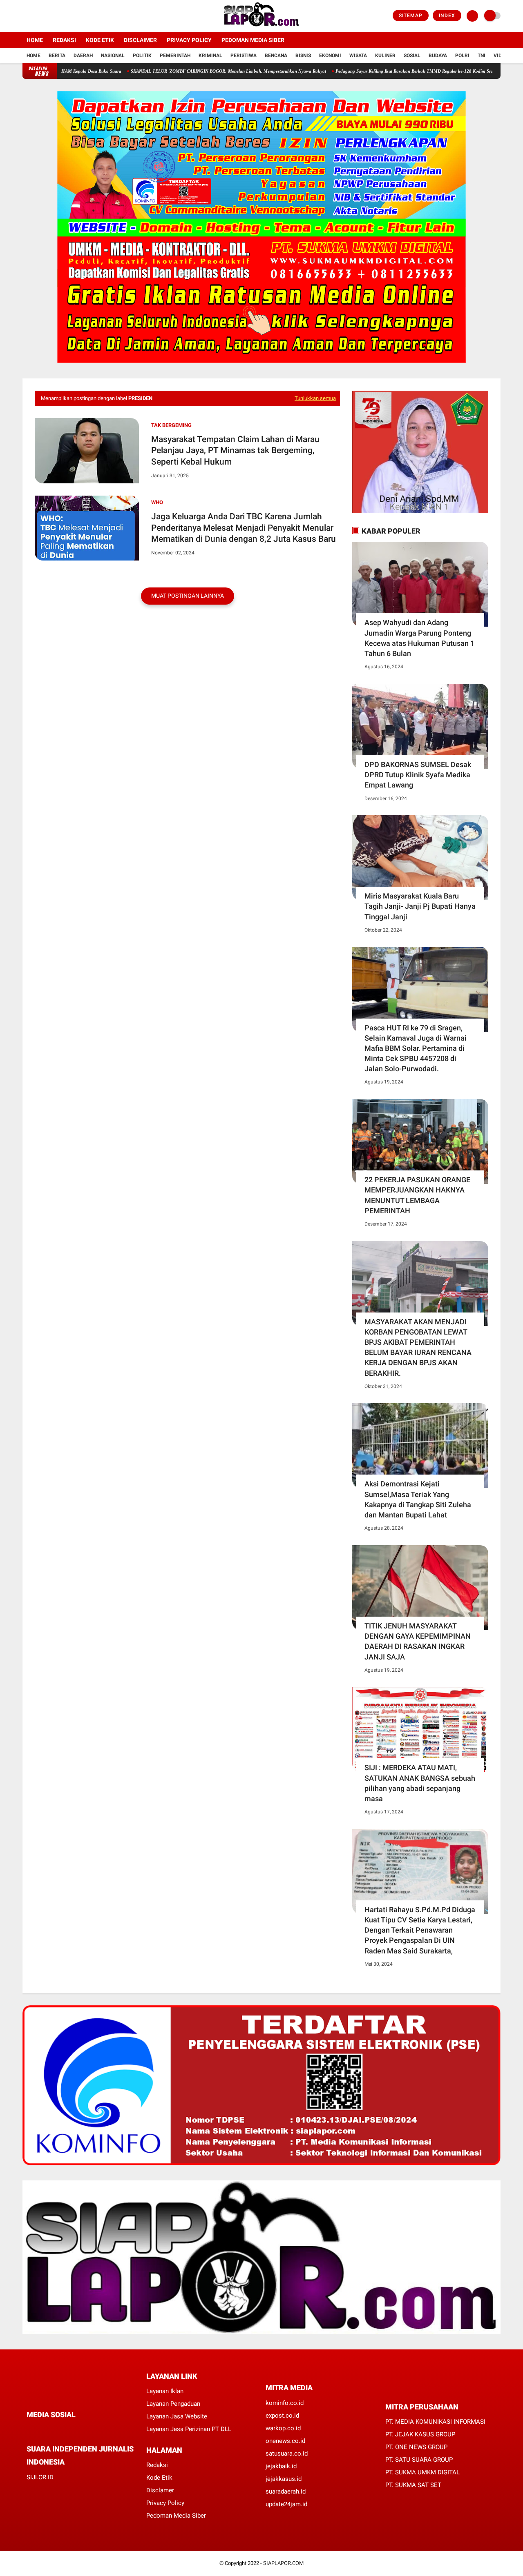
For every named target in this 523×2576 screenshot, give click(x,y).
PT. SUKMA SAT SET (413, 2485)
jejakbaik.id (281, 2466)
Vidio (500, 56)
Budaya (438, 56)
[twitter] (36, 16)
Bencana (276, 56)
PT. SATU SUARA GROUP (419, 2460)
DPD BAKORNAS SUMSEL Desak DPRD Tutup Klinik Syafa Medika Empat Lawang (418, 775)
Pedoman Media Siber (253, 40)
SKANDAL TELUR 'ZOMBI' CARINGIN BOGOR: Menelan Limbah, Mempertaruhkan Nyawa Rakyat (179, 71)
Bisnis (303, 56)
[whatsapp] (51, 2430)
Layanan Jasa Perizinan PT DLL (189, 2429)
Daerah (83, 56)
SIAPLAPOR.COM (283, 2563)
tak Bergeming (171, 425)
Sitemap (411, 16)
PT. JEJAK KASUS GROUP (420, 2434)
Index (447, 16)
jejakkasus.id (284, 2479)
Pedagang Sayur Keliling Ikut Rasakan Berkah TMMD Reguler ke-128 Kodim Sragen (368, 71)
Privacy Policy (189, 40)
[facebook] (25, 16)
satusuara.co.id (287, 2454)
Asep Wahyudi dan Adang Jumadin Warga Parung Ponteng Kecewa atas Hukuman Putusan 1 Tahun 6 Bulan (419, 638)
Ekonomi (330, 56)
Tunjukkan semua (315, 398)
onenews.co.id (285, 2441)
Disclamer (160, 2490)
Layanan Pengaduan (173, 2404)
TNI (482, 56)
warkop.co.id (283, 2428)
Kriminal (210, 56)
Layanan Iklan (165, 2391)
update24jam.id (286, 2504)
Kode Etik (100, 40)
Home (35, 40)
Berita (57, 56)
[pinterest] (62, 2430)
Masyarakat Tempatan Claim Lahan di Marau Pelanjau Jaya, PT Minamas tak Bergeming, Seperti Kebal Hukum (235, 450)
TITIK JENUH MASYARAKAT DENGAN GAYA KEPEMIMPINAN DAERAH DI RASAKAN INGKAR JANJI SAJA (418, 1641)
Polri (462, 56)
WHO (157, 502)
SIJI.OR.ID (40, 2477)
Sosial (412, 56)
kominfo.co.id (285, 2403)
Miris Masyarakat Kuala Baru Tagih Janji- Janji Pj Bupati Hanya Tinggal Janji (420, 906)
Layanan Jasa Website (177, 2416)
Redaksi (64, 40)
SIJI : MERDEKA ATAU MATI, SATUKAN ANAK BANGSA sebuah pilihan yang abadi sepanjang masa (420, 1783)
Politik (142, 56)
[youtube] (58, 16)
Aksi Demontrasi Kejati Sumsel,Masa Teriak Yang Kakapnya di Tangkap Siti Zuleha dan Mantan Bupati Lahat (418, 1499)
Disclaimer (140, 40)
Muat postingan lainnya (188, 596)
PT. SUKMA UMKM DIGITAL (422, 2472)
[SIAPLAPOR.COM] (262, 27)
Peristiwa (244, 56)
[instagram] (47, 16)
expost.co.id (282, 2416)
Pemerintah (175, 56)
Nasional (113, 56)
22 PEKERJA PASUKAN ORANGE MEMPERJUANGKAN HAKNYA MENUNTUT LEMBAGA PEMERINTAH (417, 1195)
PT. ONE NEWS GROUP (416, 2447)
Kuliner (385, 56)
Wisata (358, 56)
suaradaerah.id (286, 2491)
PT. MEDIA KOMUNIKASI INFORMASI (435, 2422)
